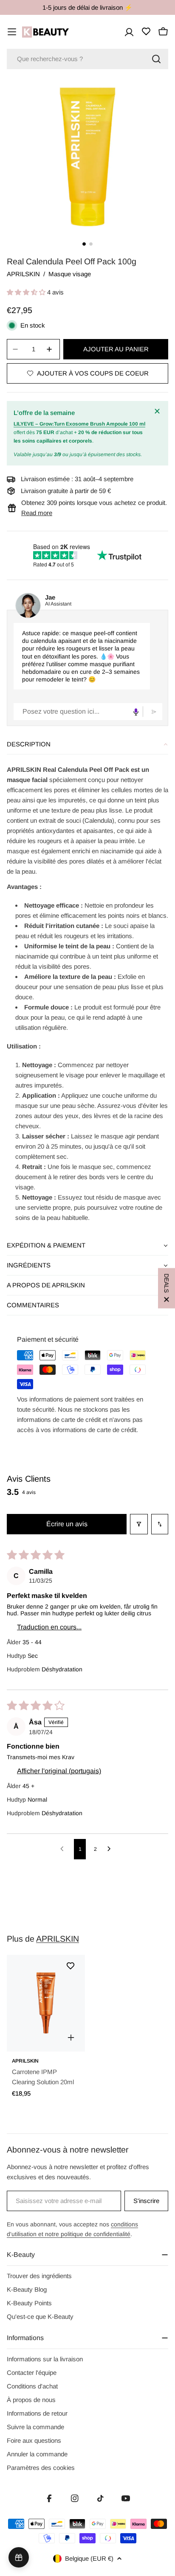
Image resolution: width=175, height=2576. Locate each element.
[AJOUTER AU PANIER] (71, 2038)
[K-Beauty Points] (19, 2557)
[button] (27, 292)
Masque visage (70, 274)
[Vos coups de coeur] (146, 31)
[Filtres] (139, 1524)
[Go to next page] (111, 1849)
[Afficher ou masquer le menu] (12, 32)
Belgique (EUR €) (89, 2558)
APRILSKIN (23, 274)
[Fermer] (158, 411)
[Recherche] (156, 59)
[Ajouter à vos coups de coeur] (71, 1966)
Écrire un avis (67, 1524)
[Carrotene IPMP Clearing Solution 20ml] (46, 2003)
